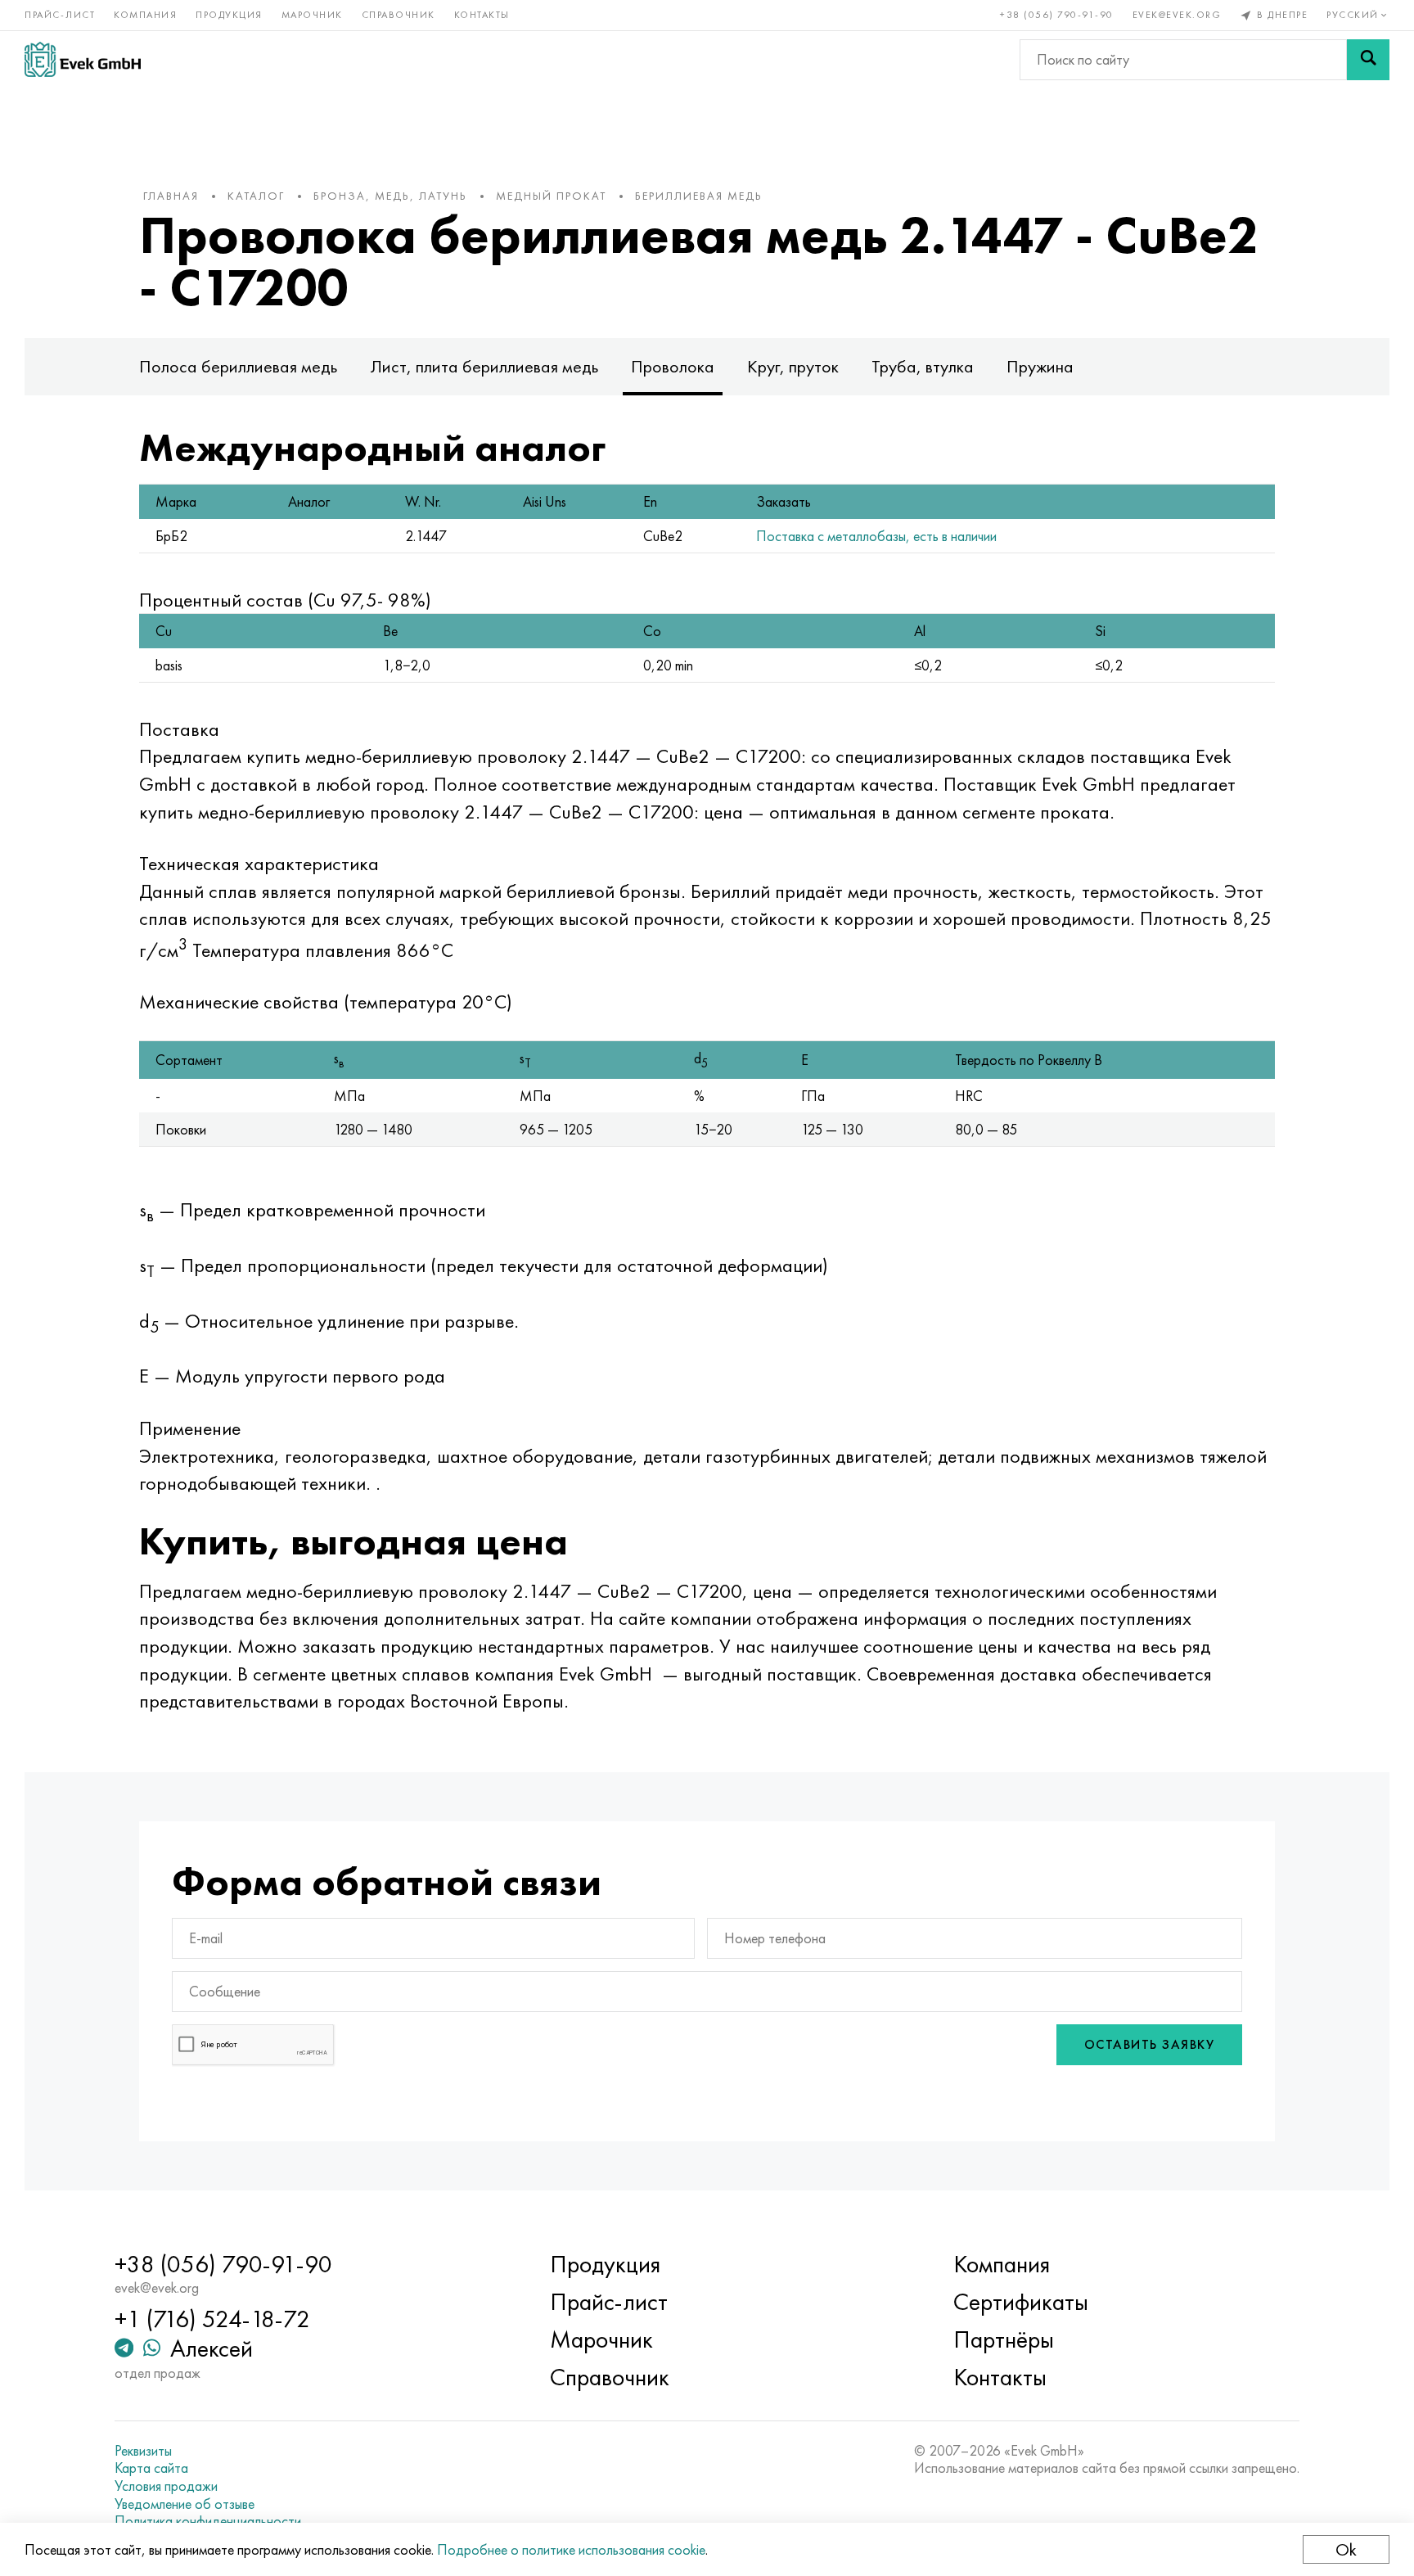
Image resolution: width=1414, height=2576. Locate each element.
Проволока (673, 366)
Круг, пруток (793, 366)
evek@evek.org (1177, 15)
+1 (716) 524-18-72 (212, 2319)
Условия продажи (166, 2486)
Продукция (229, 15)
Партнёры (1004, 2339)
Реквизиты (143, 2451)
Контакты (482, 15)
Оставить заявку (1150, 2044)
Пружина (1040, 366)
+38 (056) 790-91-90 (1057, 15)
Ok (1346, 2549)
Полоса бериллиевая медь (238, 366)
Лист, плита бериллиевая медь (484, 366)
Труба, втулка (923, 366)
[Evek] (83, 59)
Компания (145, 15)
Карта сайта (151, 2468)
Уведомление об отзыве (185, 2504)
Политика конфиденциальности (208, 2521)
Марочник (312, 15)
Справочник (399, 15)
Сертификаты (1021, 2302)
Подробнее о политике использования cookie (571, 2549)
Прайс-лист (60, 15)
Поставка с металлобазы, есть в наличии (876, 536)
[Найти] (1368, 60)
